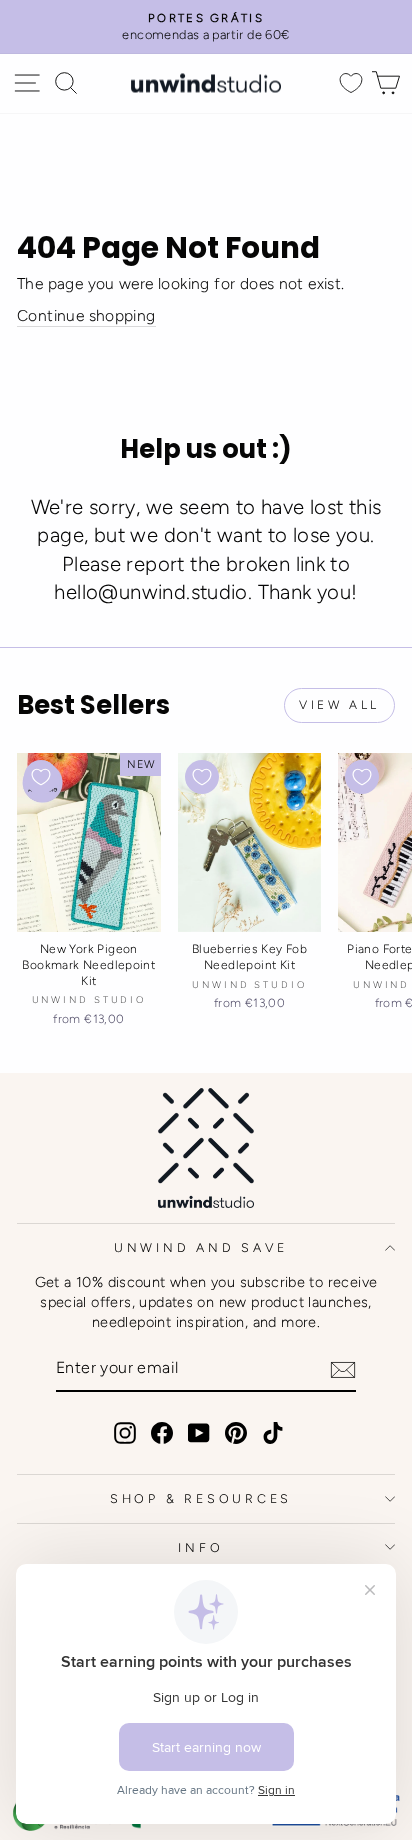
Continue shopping (86, 315)
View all (339, 705)
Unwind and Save (201, 1247)
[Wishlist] (351, 83)
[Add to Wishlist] (41, 777)
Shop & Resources (201, 1498)
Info (200, 1547)
